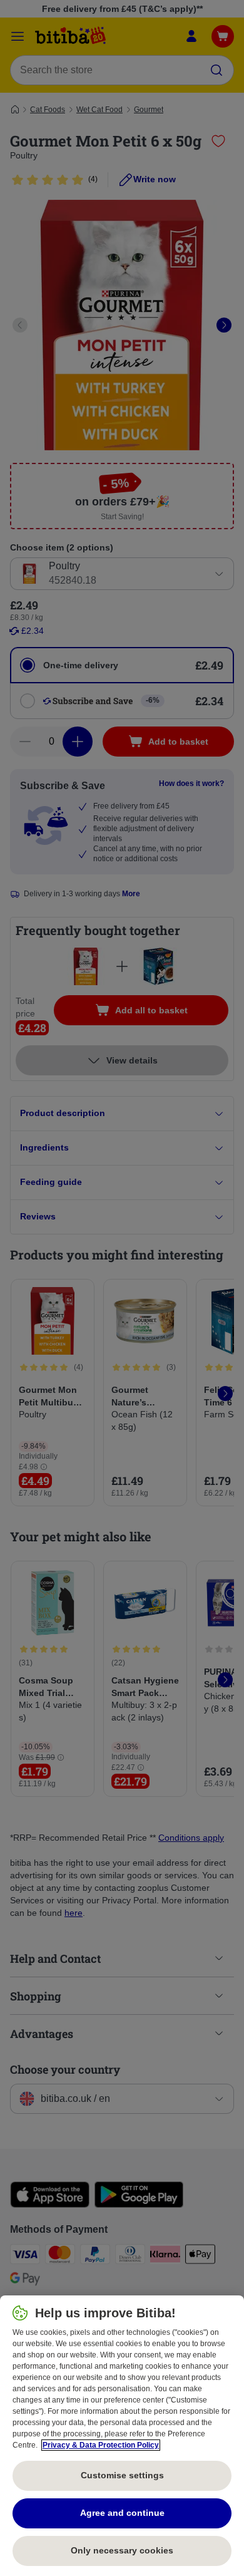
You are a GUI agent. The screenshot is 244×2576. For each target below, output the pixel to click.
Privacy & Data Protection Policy (101, 2445)
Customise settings (122, 2475)
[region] (122, 2436)
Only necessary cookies (122, 2550)
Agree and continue (122, 2513)
